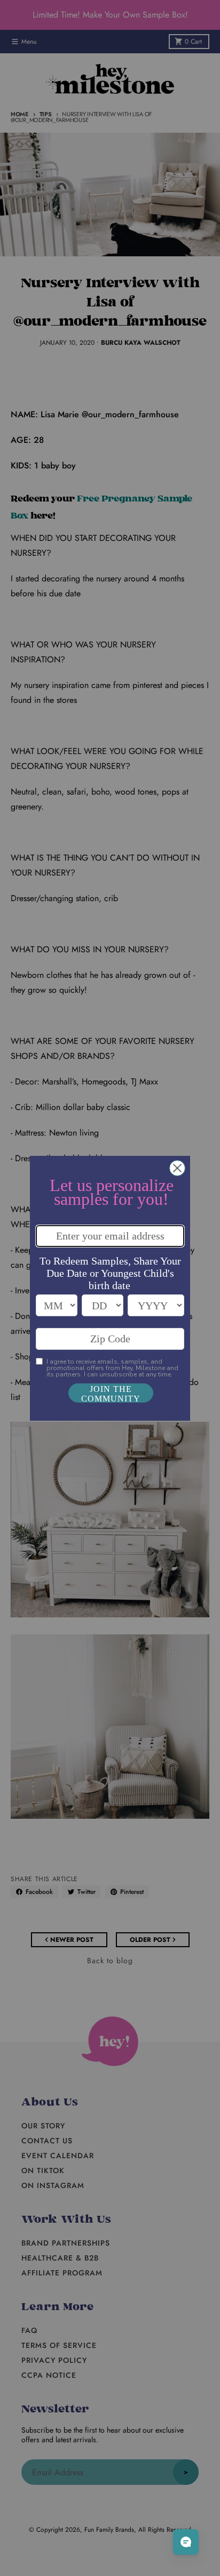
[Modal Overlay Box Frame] (110, 1288)
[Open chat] (186, 2542)
